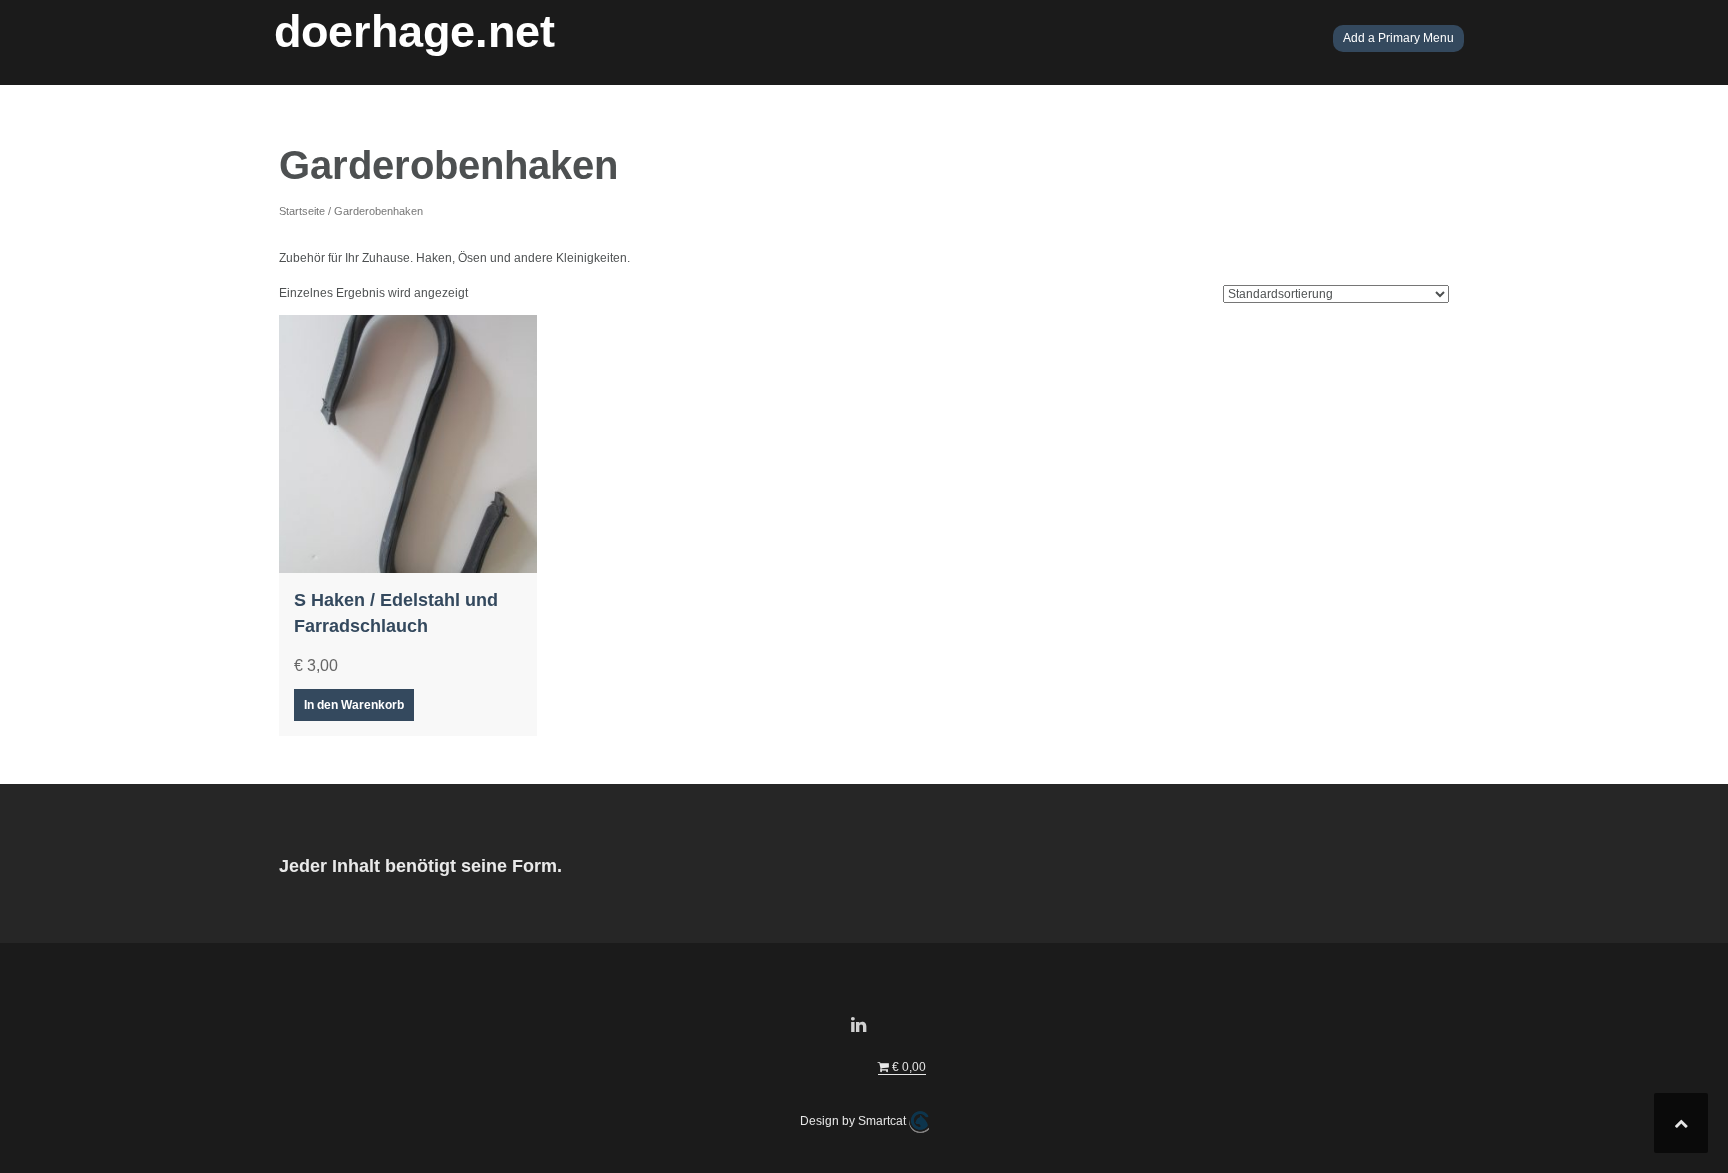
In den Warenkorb (354, 705)
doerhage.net (414, 31)
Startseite (302, 211)
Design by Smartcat (854, 1121)
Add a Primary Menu (1398, 38)
